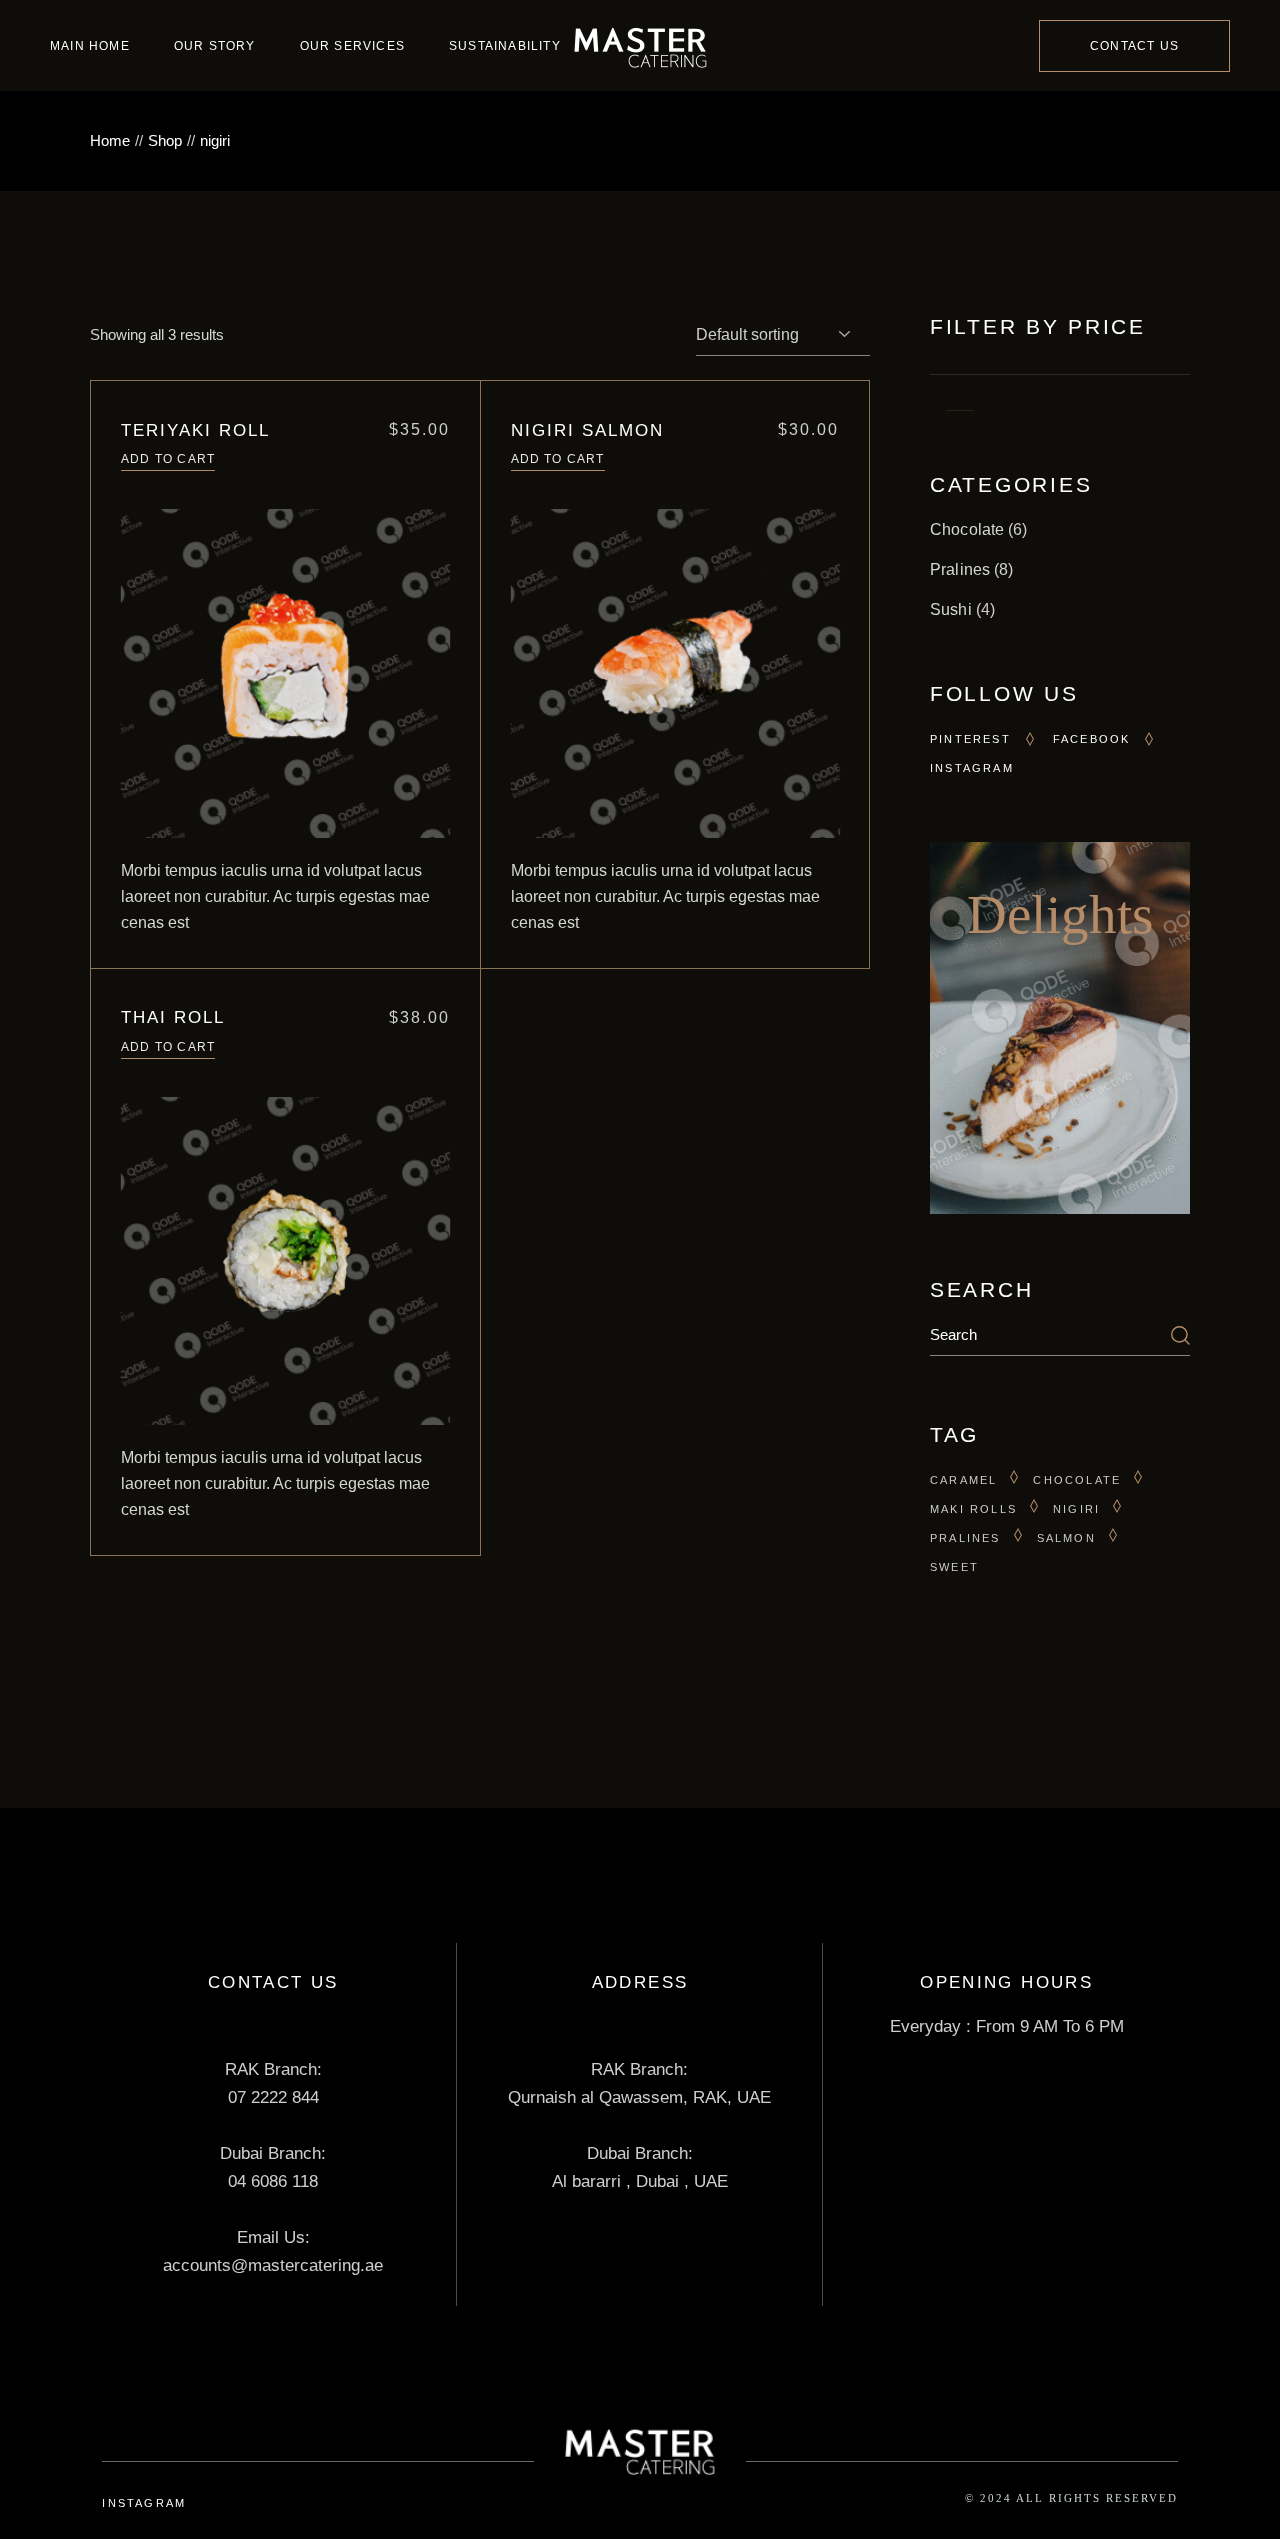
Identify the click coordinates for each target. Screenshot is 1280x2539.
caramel (963, 1480)
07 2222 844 (273, 2097)
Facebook (1092, 739)
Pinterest (970, 739)
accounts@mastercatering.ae (273, 2265)
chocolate (1077, 1480)
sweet (954, 1567)
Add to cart (168, 459)
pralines (965, 1538)
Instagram (972, 768)
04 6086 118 (273, 2181)
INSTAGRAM (144, 2503)
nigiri (1076, 1509)
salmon (1066, 1538)
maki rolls (973, 1509)
